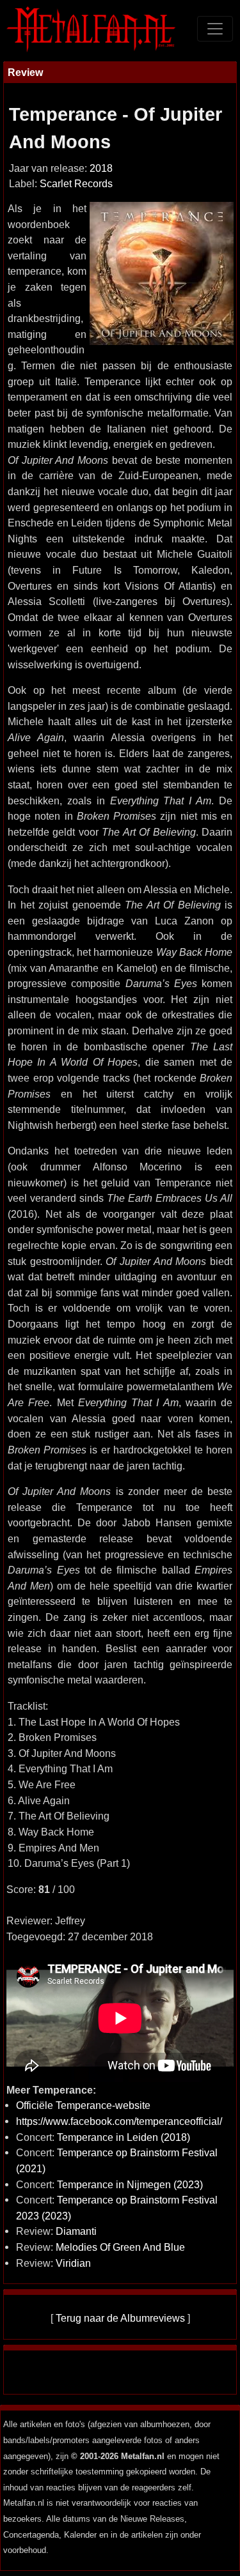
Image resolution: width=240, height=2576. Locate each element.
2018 (101, 168)
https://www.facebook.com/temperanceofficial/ (119, 2121)
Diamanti (76, 2231)
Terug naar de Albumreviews (120, 2318)
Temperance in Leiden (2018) (124, 2137)
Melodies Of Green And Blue (120, 2247)
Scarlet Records (76, 184)
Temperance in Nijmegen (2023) (130, 2184)
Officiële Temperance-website (83, 2105)
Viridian (73, 2263)
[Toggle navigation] (215, 29)
